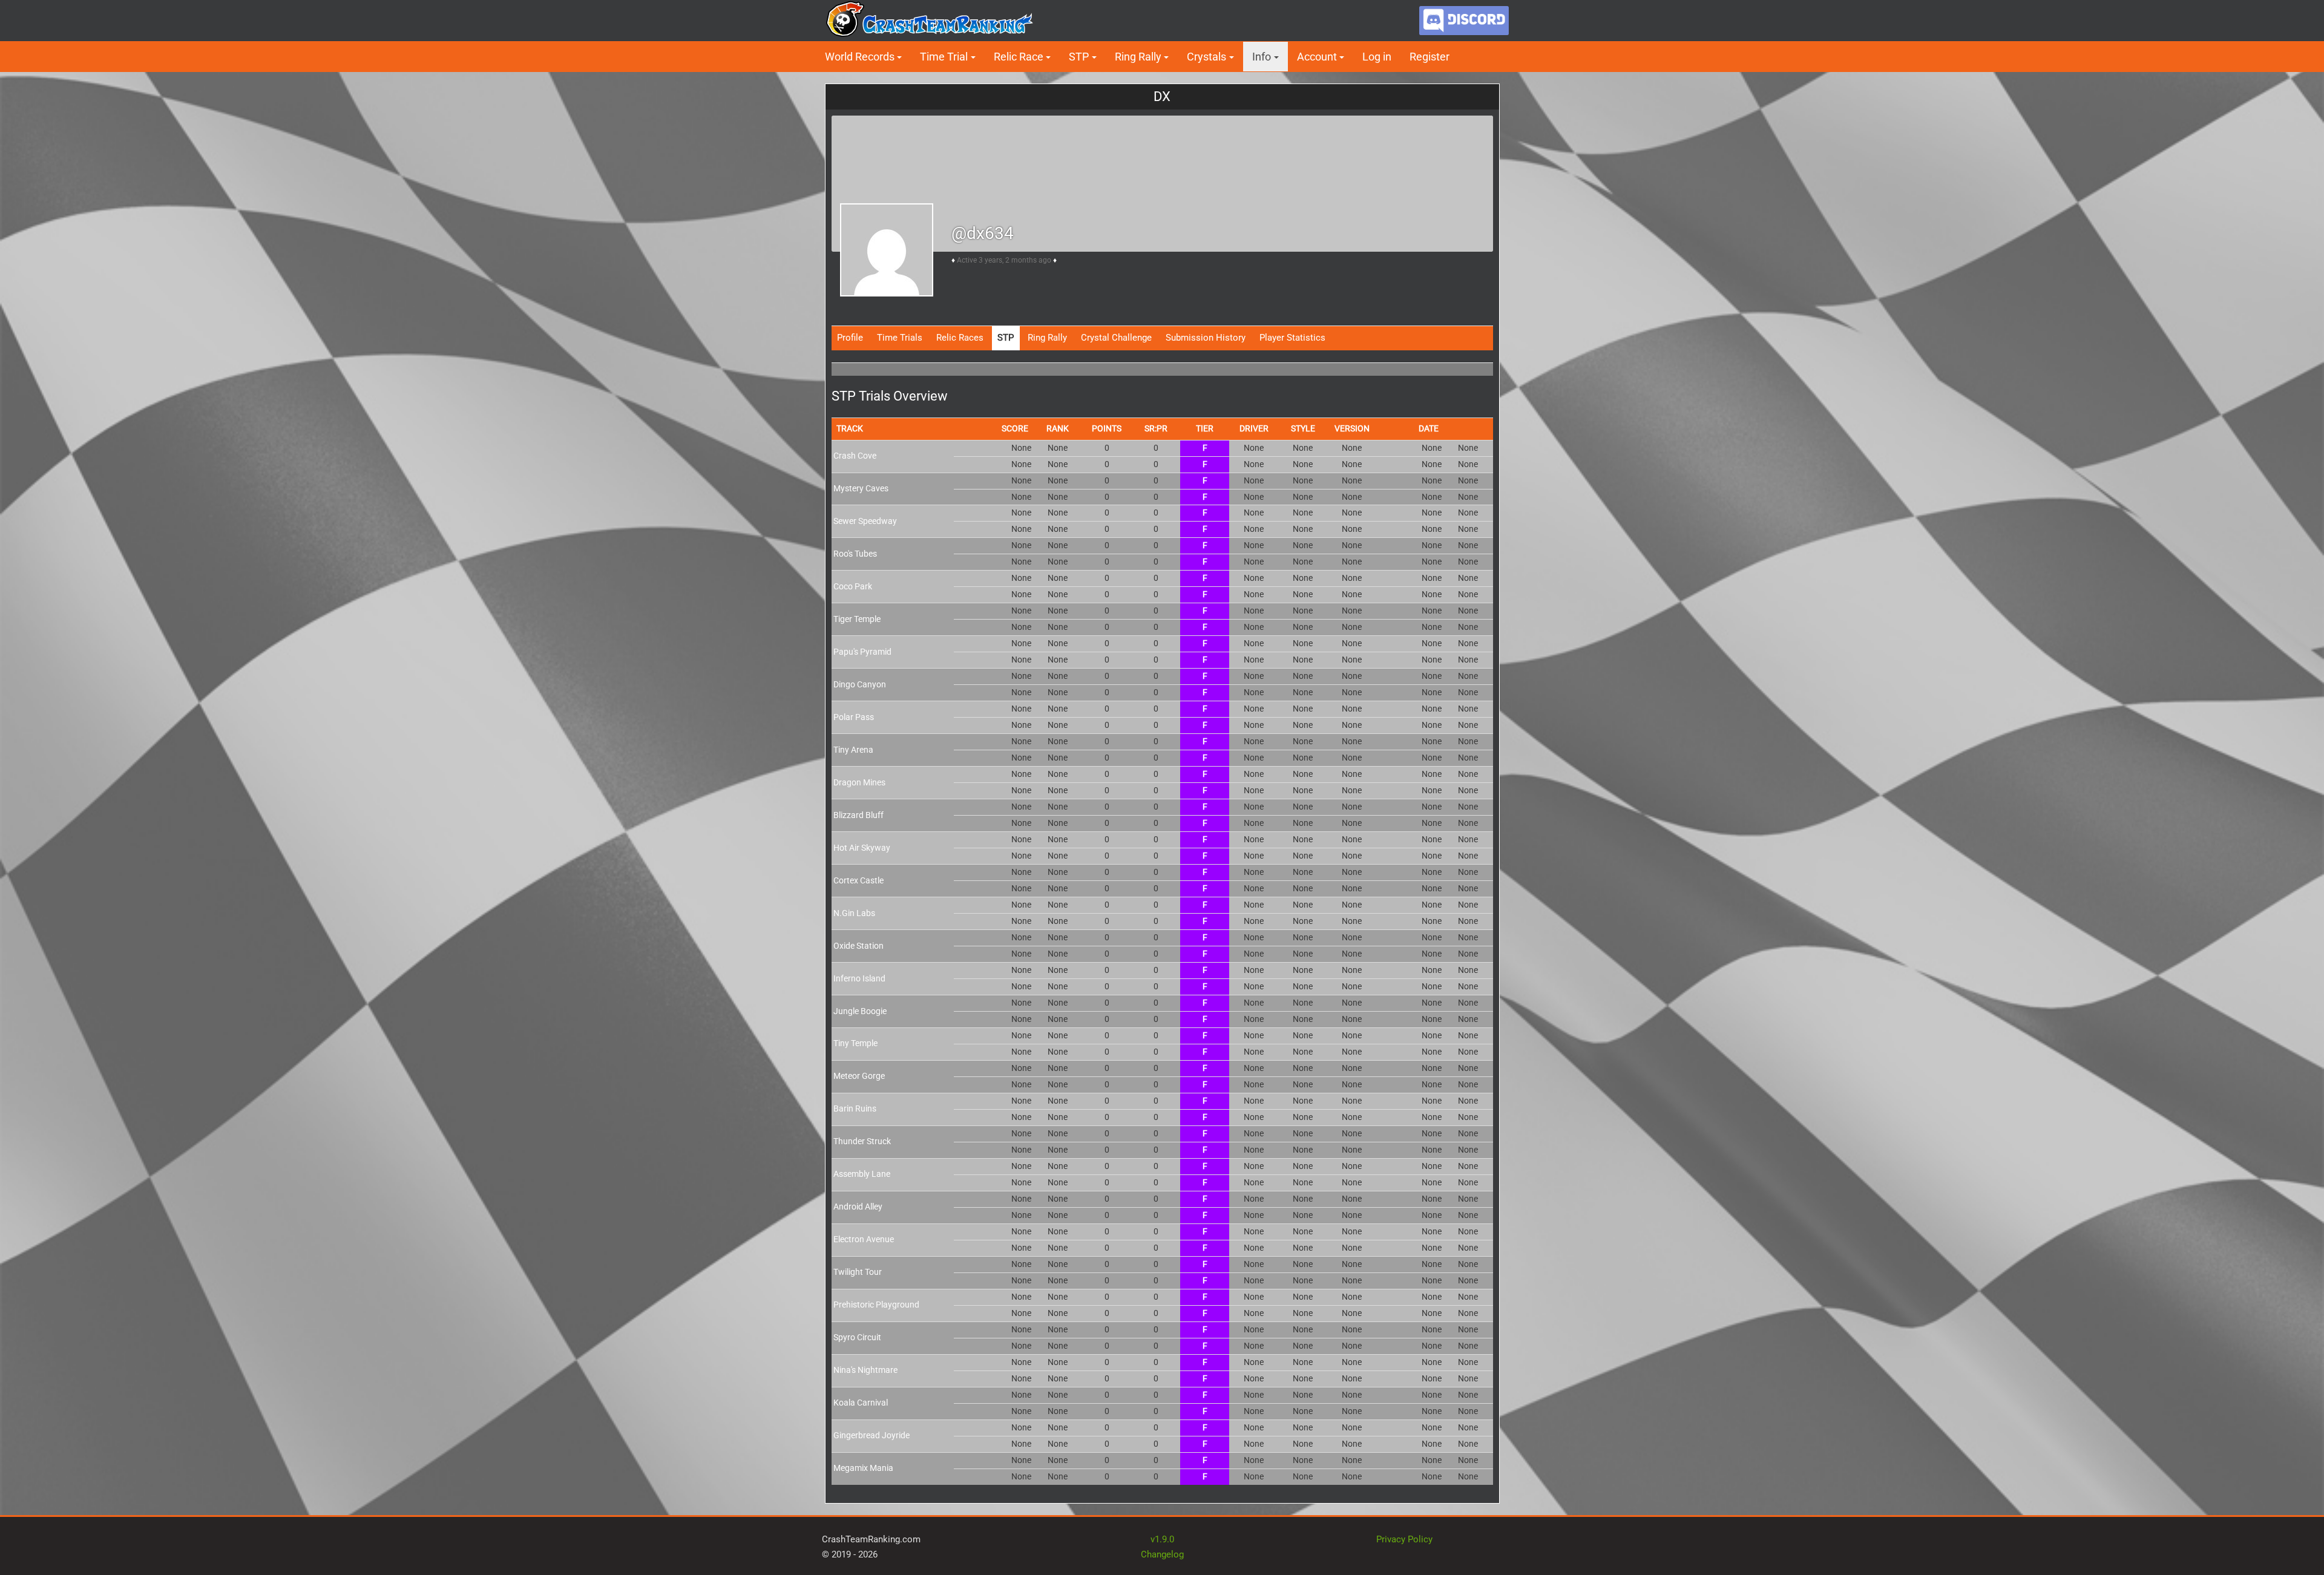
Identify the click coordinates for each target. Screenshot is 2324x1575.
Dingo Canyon (860, 684)
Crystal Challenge (1116, 338)
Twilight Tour (858, 1272)
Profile (850, 338)
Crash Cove (855, 456)
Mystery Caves (861, 488)
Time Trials (900, 338)
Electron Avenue (864, 1239)
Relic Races (960, 338)
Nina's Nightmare (865, 1370)
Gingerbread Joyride (871, 1435)
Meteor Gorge (859, 1076)
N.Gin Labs (854, 913)
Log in (1377, 57)
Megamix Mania (863, 1468)
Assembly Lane (862, 1174)
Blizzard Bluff (858, 815)
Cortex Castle (858, 880)
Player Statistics (1292, 338)
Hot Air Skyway (862, 848)
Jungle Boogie (860, 1011)
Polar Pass (854, 717)
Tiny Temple (855, 1043)
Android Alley (858, 1207)
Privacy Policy (1404, 1539)
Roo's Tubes (855, 554)
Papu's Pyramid (862, 652)
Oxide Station (858, 946)
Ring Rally (1047, 338)
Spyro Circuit (857, 1337)
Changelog (1162, 1554)
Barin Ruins (855, 1108)
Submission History (1206, 338)
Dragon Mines (859, 782)
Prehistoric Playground (876, 1305)
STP (1006, 338)
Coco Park (853, 586)
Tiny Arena (853, 750)
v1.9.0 (1162, 1539)
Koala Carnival (861, 1403)
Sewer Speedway (865, 521)
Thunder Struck (862, 1141)
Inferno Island (859, 978)
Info (1262, 57)
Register (1430, 57)
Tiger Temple (857, 619)
